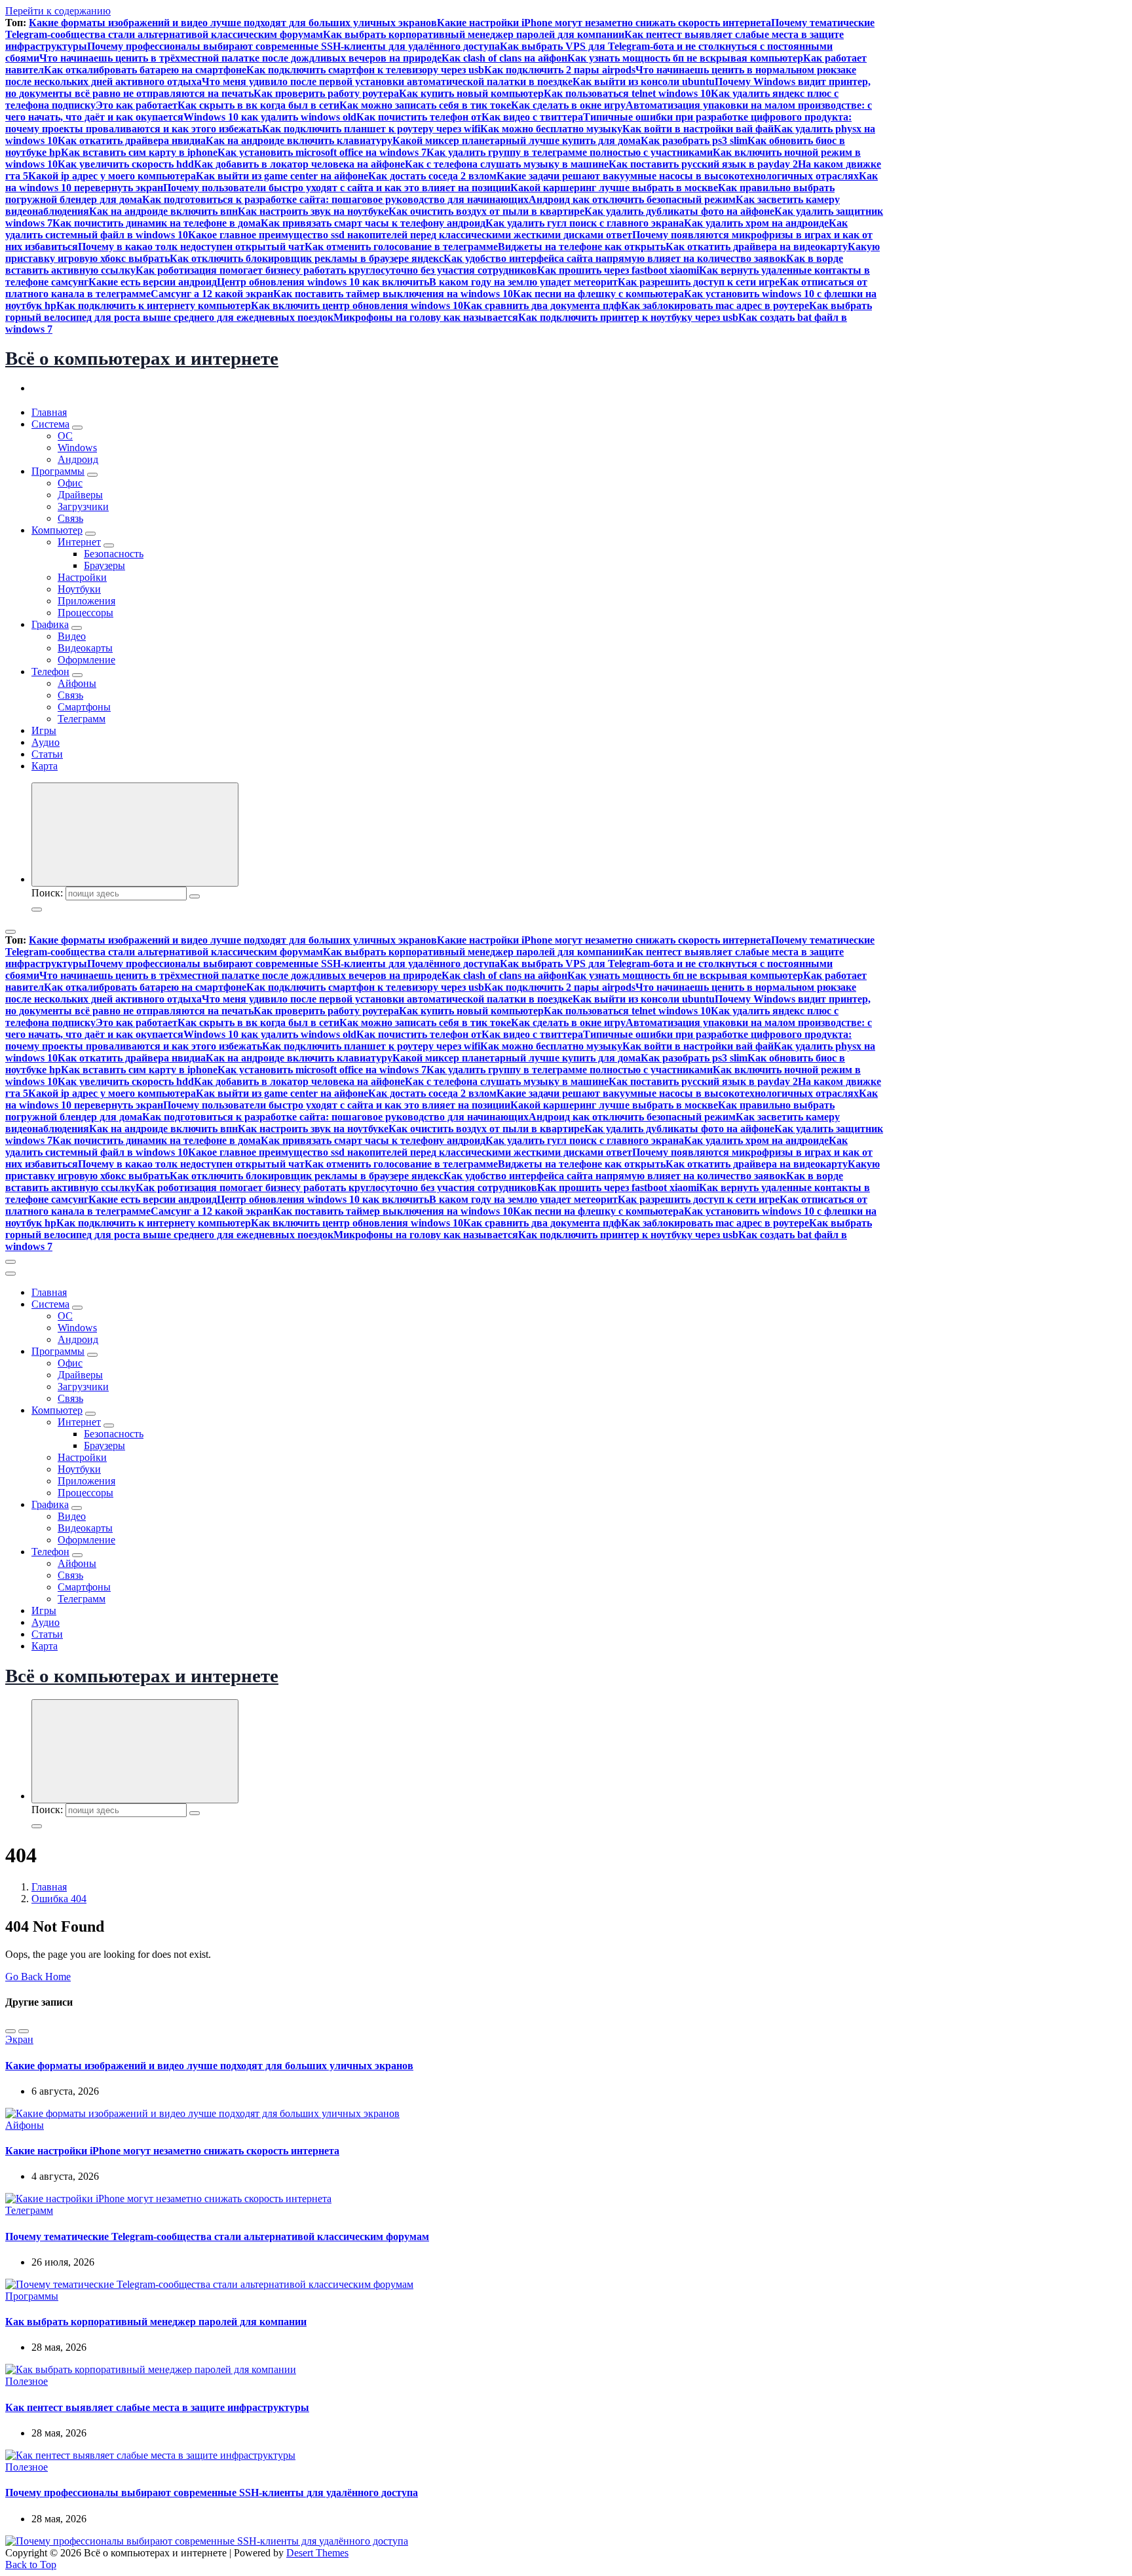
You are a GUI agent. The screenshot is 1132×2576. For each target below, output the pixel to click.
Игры (44, 730)
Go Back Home (38, 1977)
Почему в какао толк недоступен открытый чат (191, 247)
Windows (77, 448)
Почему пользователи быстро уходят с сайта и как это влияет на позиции (337, 188)
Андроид (78, 459)
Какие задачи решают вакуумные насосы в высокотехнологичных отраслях (678, 176)
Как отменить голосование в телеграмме (401, 247)
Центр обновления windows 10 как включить (323, 282)
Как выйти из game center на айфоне (282, 176)
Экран (19, 2039)
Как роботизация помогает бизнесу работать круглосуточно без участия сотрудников (336, 270)
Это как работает (137, 105)
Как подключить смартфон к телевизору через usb (365, 70)
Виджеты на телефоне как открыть (582, 247)
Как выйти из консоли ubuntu (644, 82)
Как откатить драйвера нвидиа (132, 140)
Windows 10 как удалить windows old (270, 117)
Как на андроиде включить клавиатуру (299, 140)
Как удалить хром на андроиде (756, 223)
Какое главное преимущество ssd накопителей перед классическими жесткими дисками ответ (410, 235)
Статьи (47, 754)
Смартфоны (84, 707)
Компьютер (57, 530)
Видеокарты (85, 648)
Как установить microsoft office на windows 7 (322, 152)
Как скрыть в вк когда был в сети (258, 105)
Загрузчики (83, 506)
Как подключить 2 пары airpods (560, 70)
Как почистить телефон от (419, 117)
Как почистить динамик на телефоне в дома (157, 223)
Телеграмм (82, 719)
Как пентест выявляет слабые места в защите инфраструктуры (157, 2407)
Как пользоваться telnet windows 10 (627, 93)
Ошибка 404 (59, 1899)
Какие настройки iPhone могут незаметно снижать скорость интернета (604, 23)
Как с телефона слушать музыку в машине (507, 164)
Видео (72, 636)
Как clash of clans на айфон (504, 58)
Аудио (46, 742)
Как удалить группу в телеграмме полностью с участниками (570, 152)
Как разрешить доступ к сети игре (699, 282)
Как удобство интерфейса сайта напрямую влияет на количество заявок (615, 258)
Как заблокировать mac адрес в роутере (715, 305)
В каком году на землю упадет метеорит (523, 282)
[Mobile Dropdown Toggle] (77, 428)
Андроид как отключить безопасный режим (632, 199)
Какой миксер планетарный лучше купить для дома (517, 140)
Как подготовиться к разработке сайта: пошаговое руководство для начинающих (335, 199)
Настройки (82, 577)
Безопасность (114, 554)
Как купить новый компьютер (471, 93)
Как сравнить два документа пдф (542, 305)
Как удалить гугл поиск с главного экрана (585, 223)
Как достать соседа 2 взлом (432, 176)
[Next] (24, 2031)
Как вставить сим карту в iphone (139, 152)
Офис (70, 483)
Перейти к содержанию (58, 11)
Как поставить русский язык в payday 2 (703, 164)
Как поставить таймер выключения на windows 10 (393, 294)
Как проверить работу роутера (326, 93)
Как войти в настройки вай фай (698, 129)
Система (50, 424)
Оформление (86, 660)
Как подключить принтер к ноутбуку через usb (628, 317)
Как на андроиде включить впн (163, 211)
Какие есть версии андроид (153, 282)
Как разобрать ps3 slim (694, 140)
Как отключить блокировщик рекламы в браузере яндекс (307, 258)
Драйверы (80, 495)
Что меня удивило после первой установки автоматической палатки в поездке (387, 82)
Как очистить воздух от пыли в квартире (486, 211)
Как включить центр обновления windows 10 (357, 305)
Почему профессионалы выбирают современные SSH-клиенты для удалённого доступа (293, 46)
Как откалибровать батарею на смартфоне (145, 70)
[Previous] (10, 2031)
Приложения (86, 601)
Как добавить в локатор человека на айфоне (299, 164)
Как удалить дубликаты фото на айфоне (679, 211)
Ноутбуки (79, 589)
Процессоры (85, 613)
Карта (45, 766)
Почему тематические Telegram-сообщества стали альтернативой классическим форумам (217, 2236)
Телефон (50, 672)
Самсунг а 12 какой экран (212, 294)
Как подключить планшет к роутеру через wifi (371, 129)
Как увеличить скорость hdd (126, 164)
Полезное (27, 2381)
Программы (58, 471)
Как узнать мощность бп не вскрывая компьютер (685, 58)
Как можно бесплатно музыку (551, 129)
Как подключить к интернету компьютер (154, 305)
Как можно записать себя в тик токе (425, 105)
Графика (50, 624)
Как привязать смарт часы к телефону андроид (373, 223)
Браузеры (104, 565)
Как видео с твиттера (532, 117)
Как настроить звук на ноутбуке (313, 211)
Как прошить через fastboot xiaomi (618, 270)
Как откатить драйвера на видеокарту (757, 247)
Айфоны (77, 683)
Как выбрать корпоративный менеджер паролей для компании (474, 34)
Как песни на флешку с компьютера (598, 294)
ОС (65, 436)
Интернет (79, 542)
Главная (49, 412)
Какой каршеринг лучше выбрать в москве (614, 188)
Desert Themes (317, 2553)
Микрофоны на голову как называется (426, 317)
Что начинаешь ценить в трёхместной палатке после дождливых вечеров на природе (240, 58)
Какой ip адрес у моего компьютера (112, 176)
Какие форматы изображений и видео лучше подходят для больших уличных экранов (233, 23)
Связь (70, 518)
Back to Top (31, 2565)
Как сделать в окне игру (568, 105)
